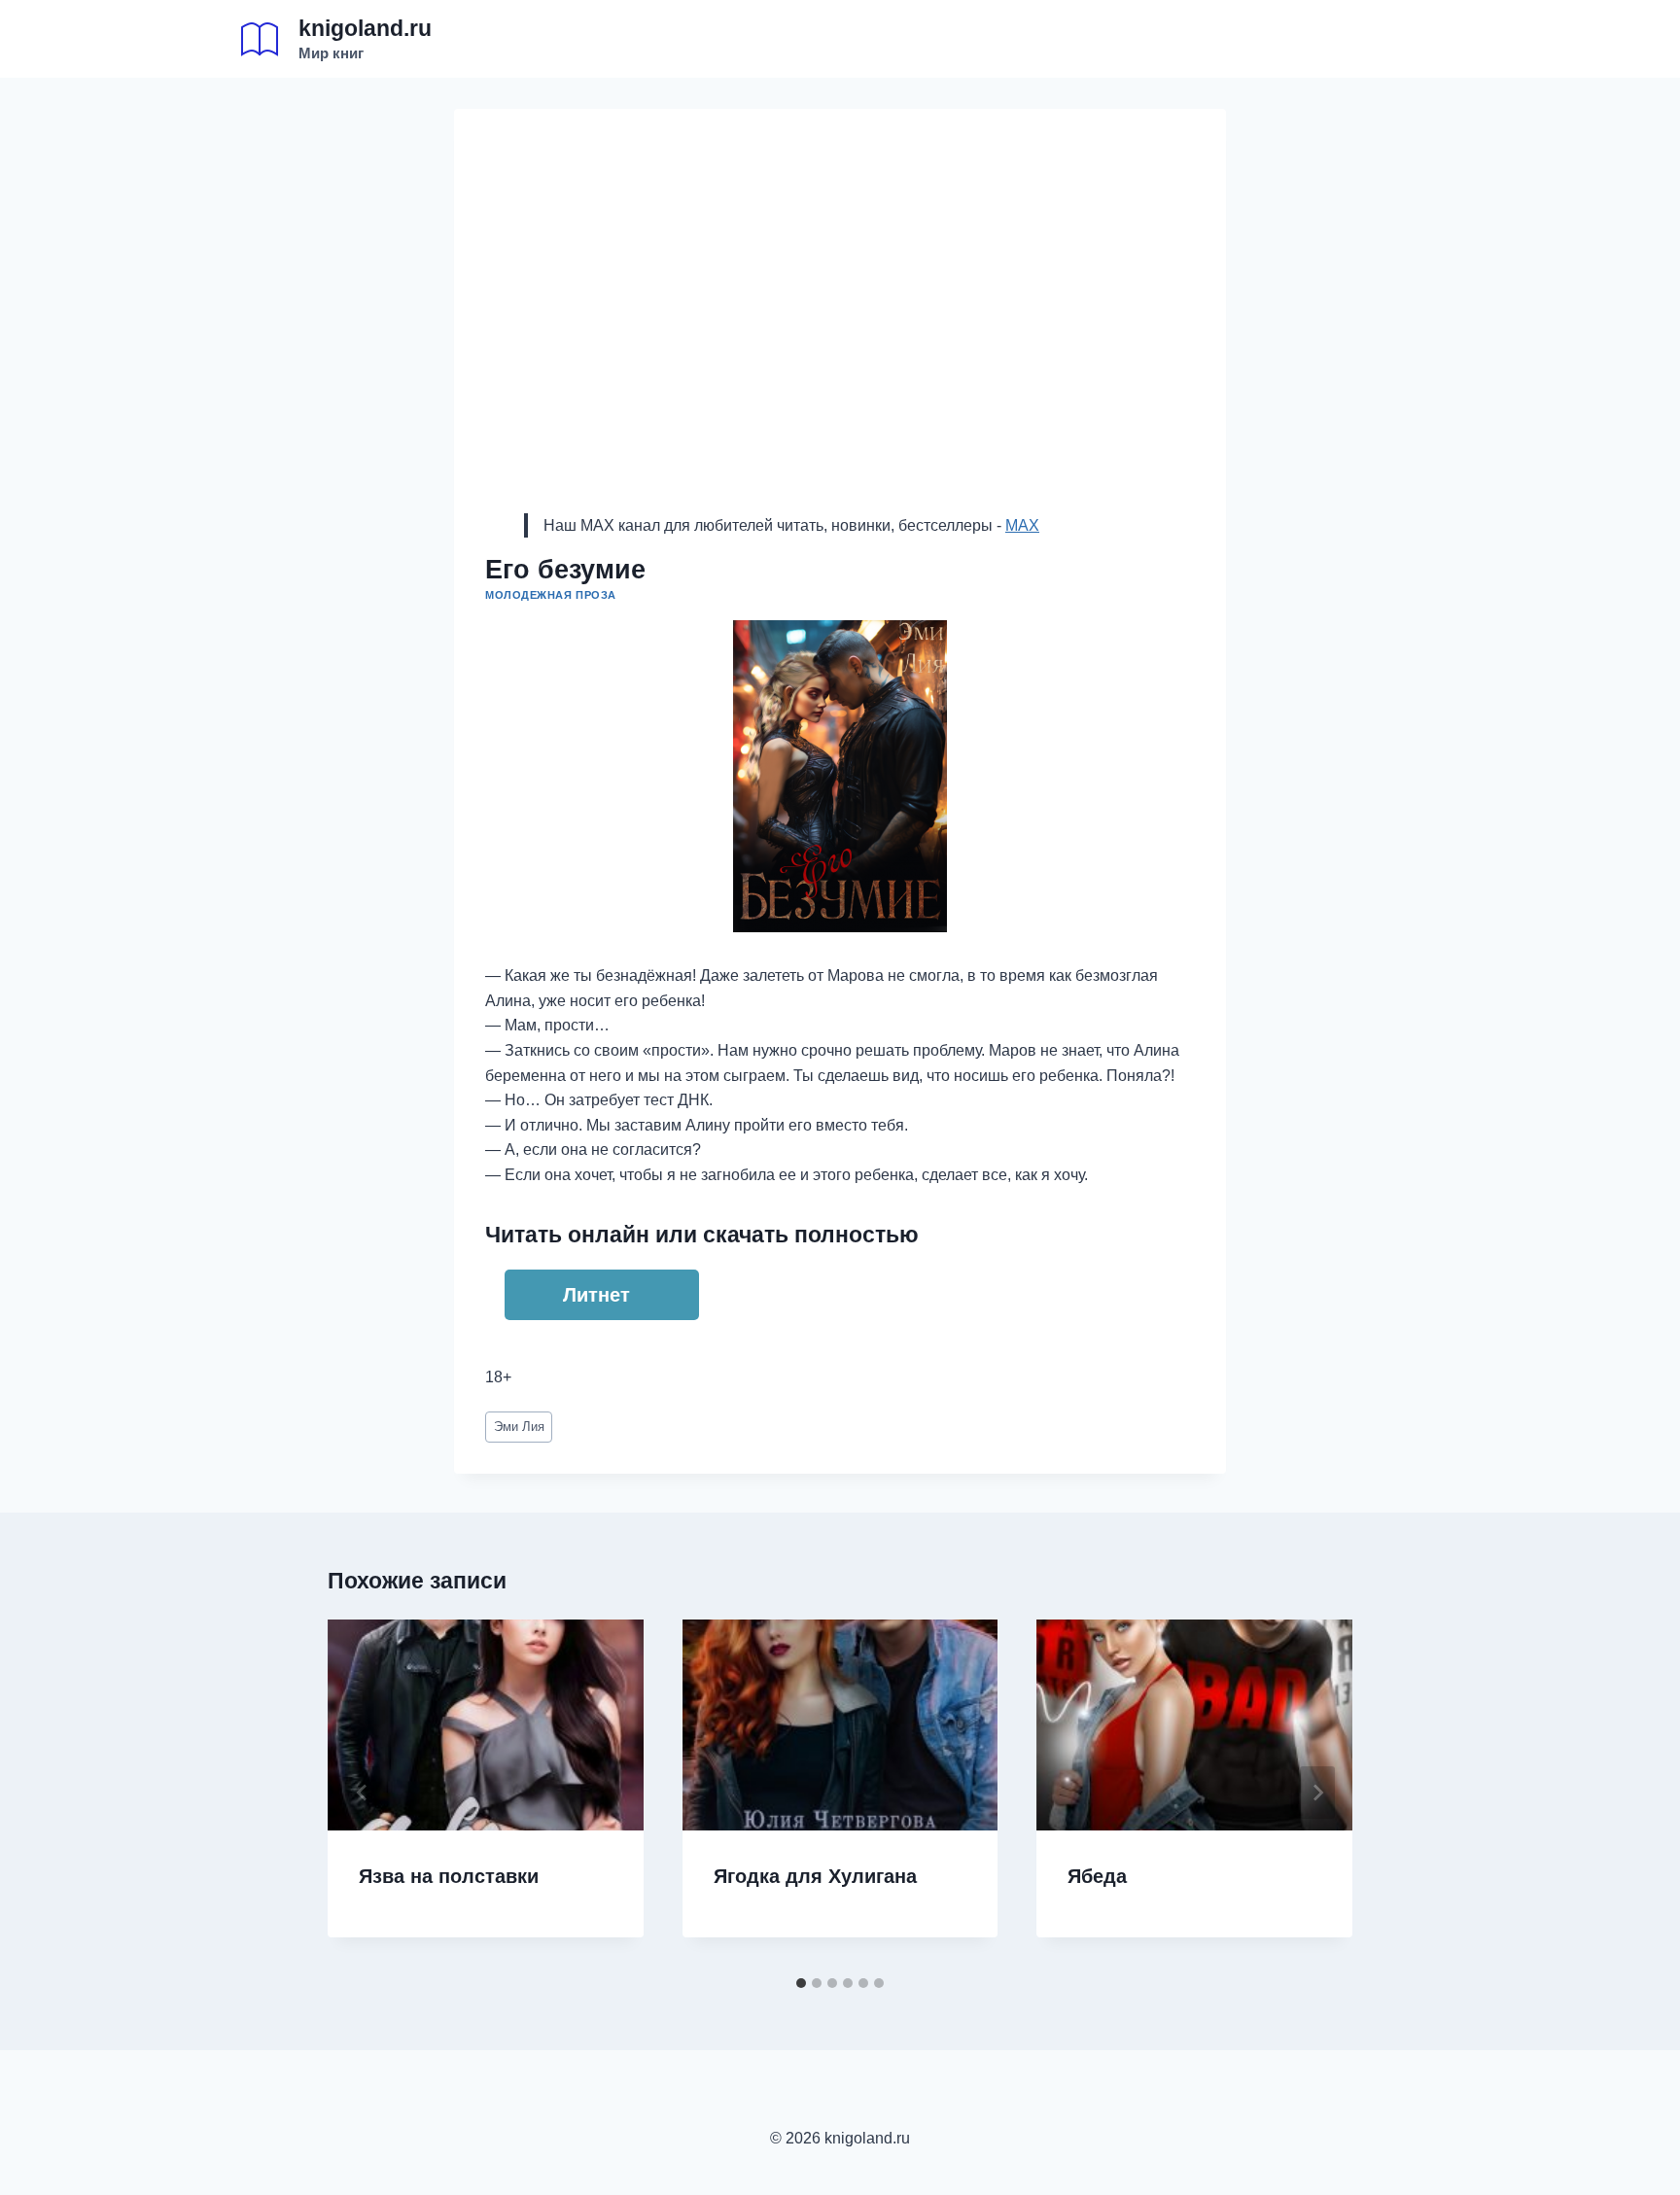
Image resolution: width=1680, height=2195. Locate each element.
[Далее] (1317, 1793)
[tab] (801, 1983)
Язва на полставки (449, 1876)
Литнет (596, 1295)
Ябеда (1097, 1876)
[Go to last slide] (363, 1793)
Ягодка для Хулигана (815, 1876)
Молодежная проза (551, 595)
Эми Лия (519, 1427)
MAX (1022, 525)
